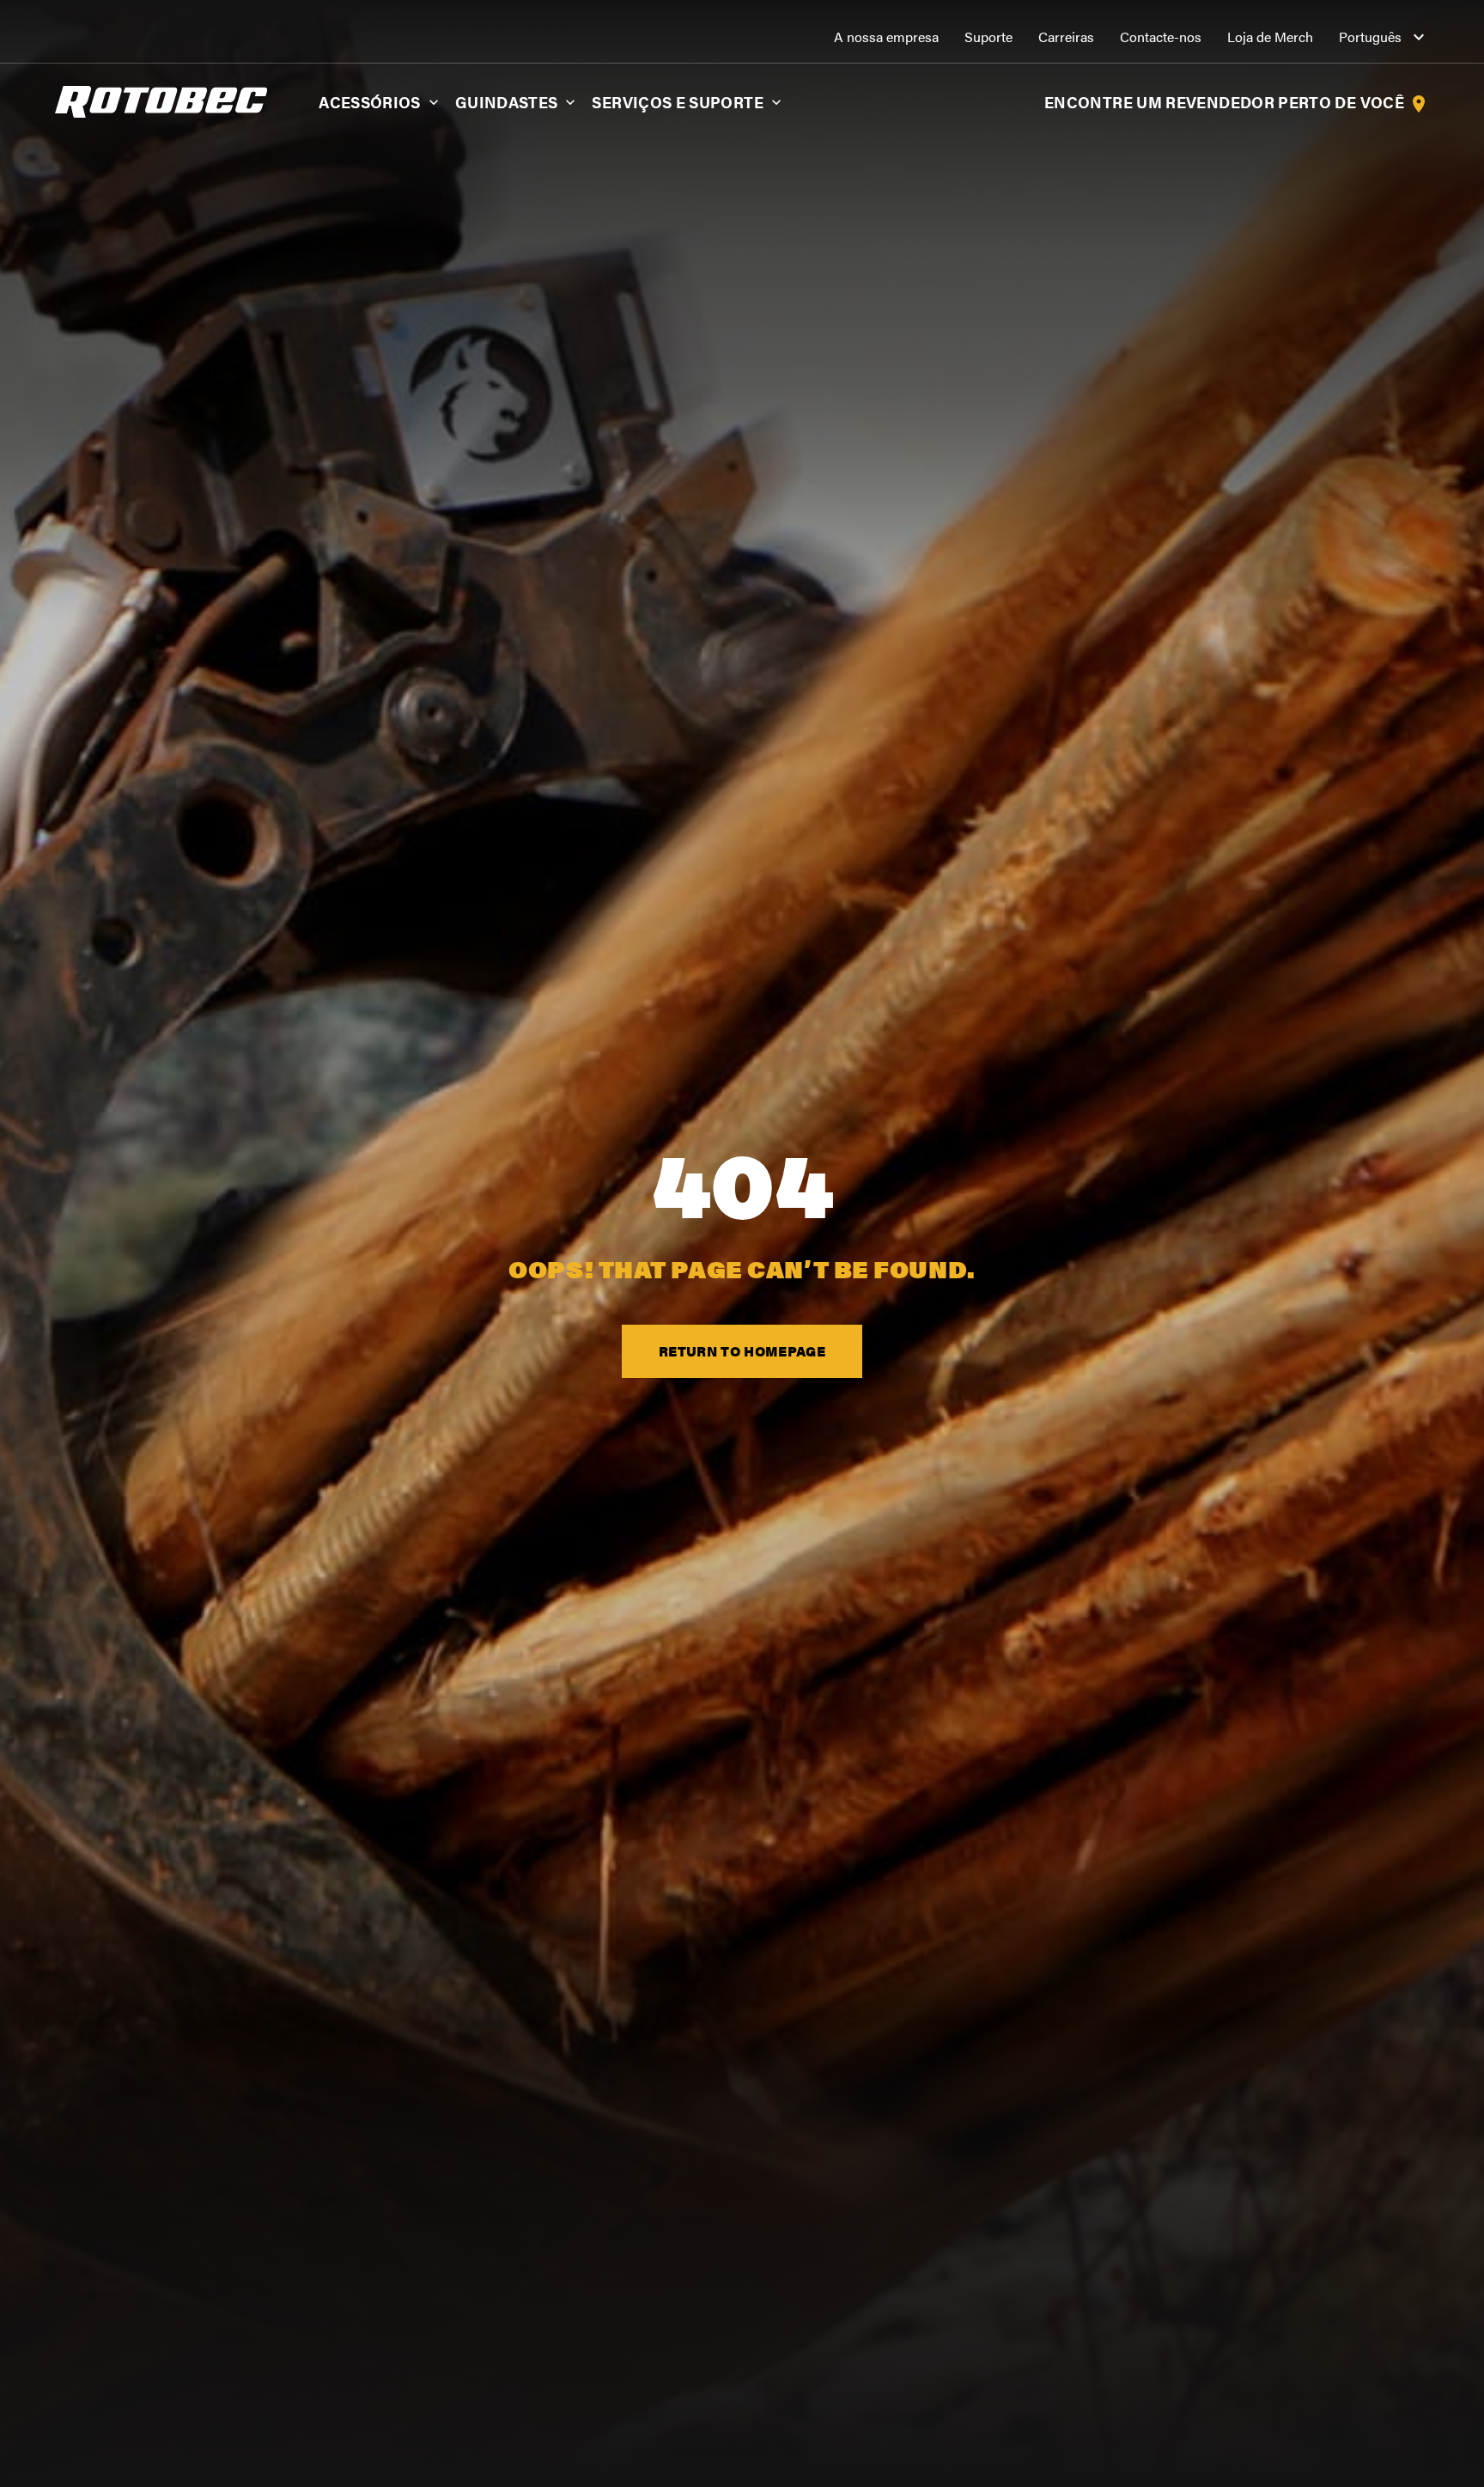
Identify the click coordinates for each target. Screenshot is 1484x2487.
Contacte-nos (1161, 37)
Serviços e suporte (677, 102)
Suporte (988, 37)
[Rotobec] (161, 100)
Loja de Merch (1270, 37)
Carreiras (1066, 37)
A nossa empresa (886, 37)
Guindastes (507, 102)
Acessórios (370, 102)
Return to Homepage (742, 1351)
